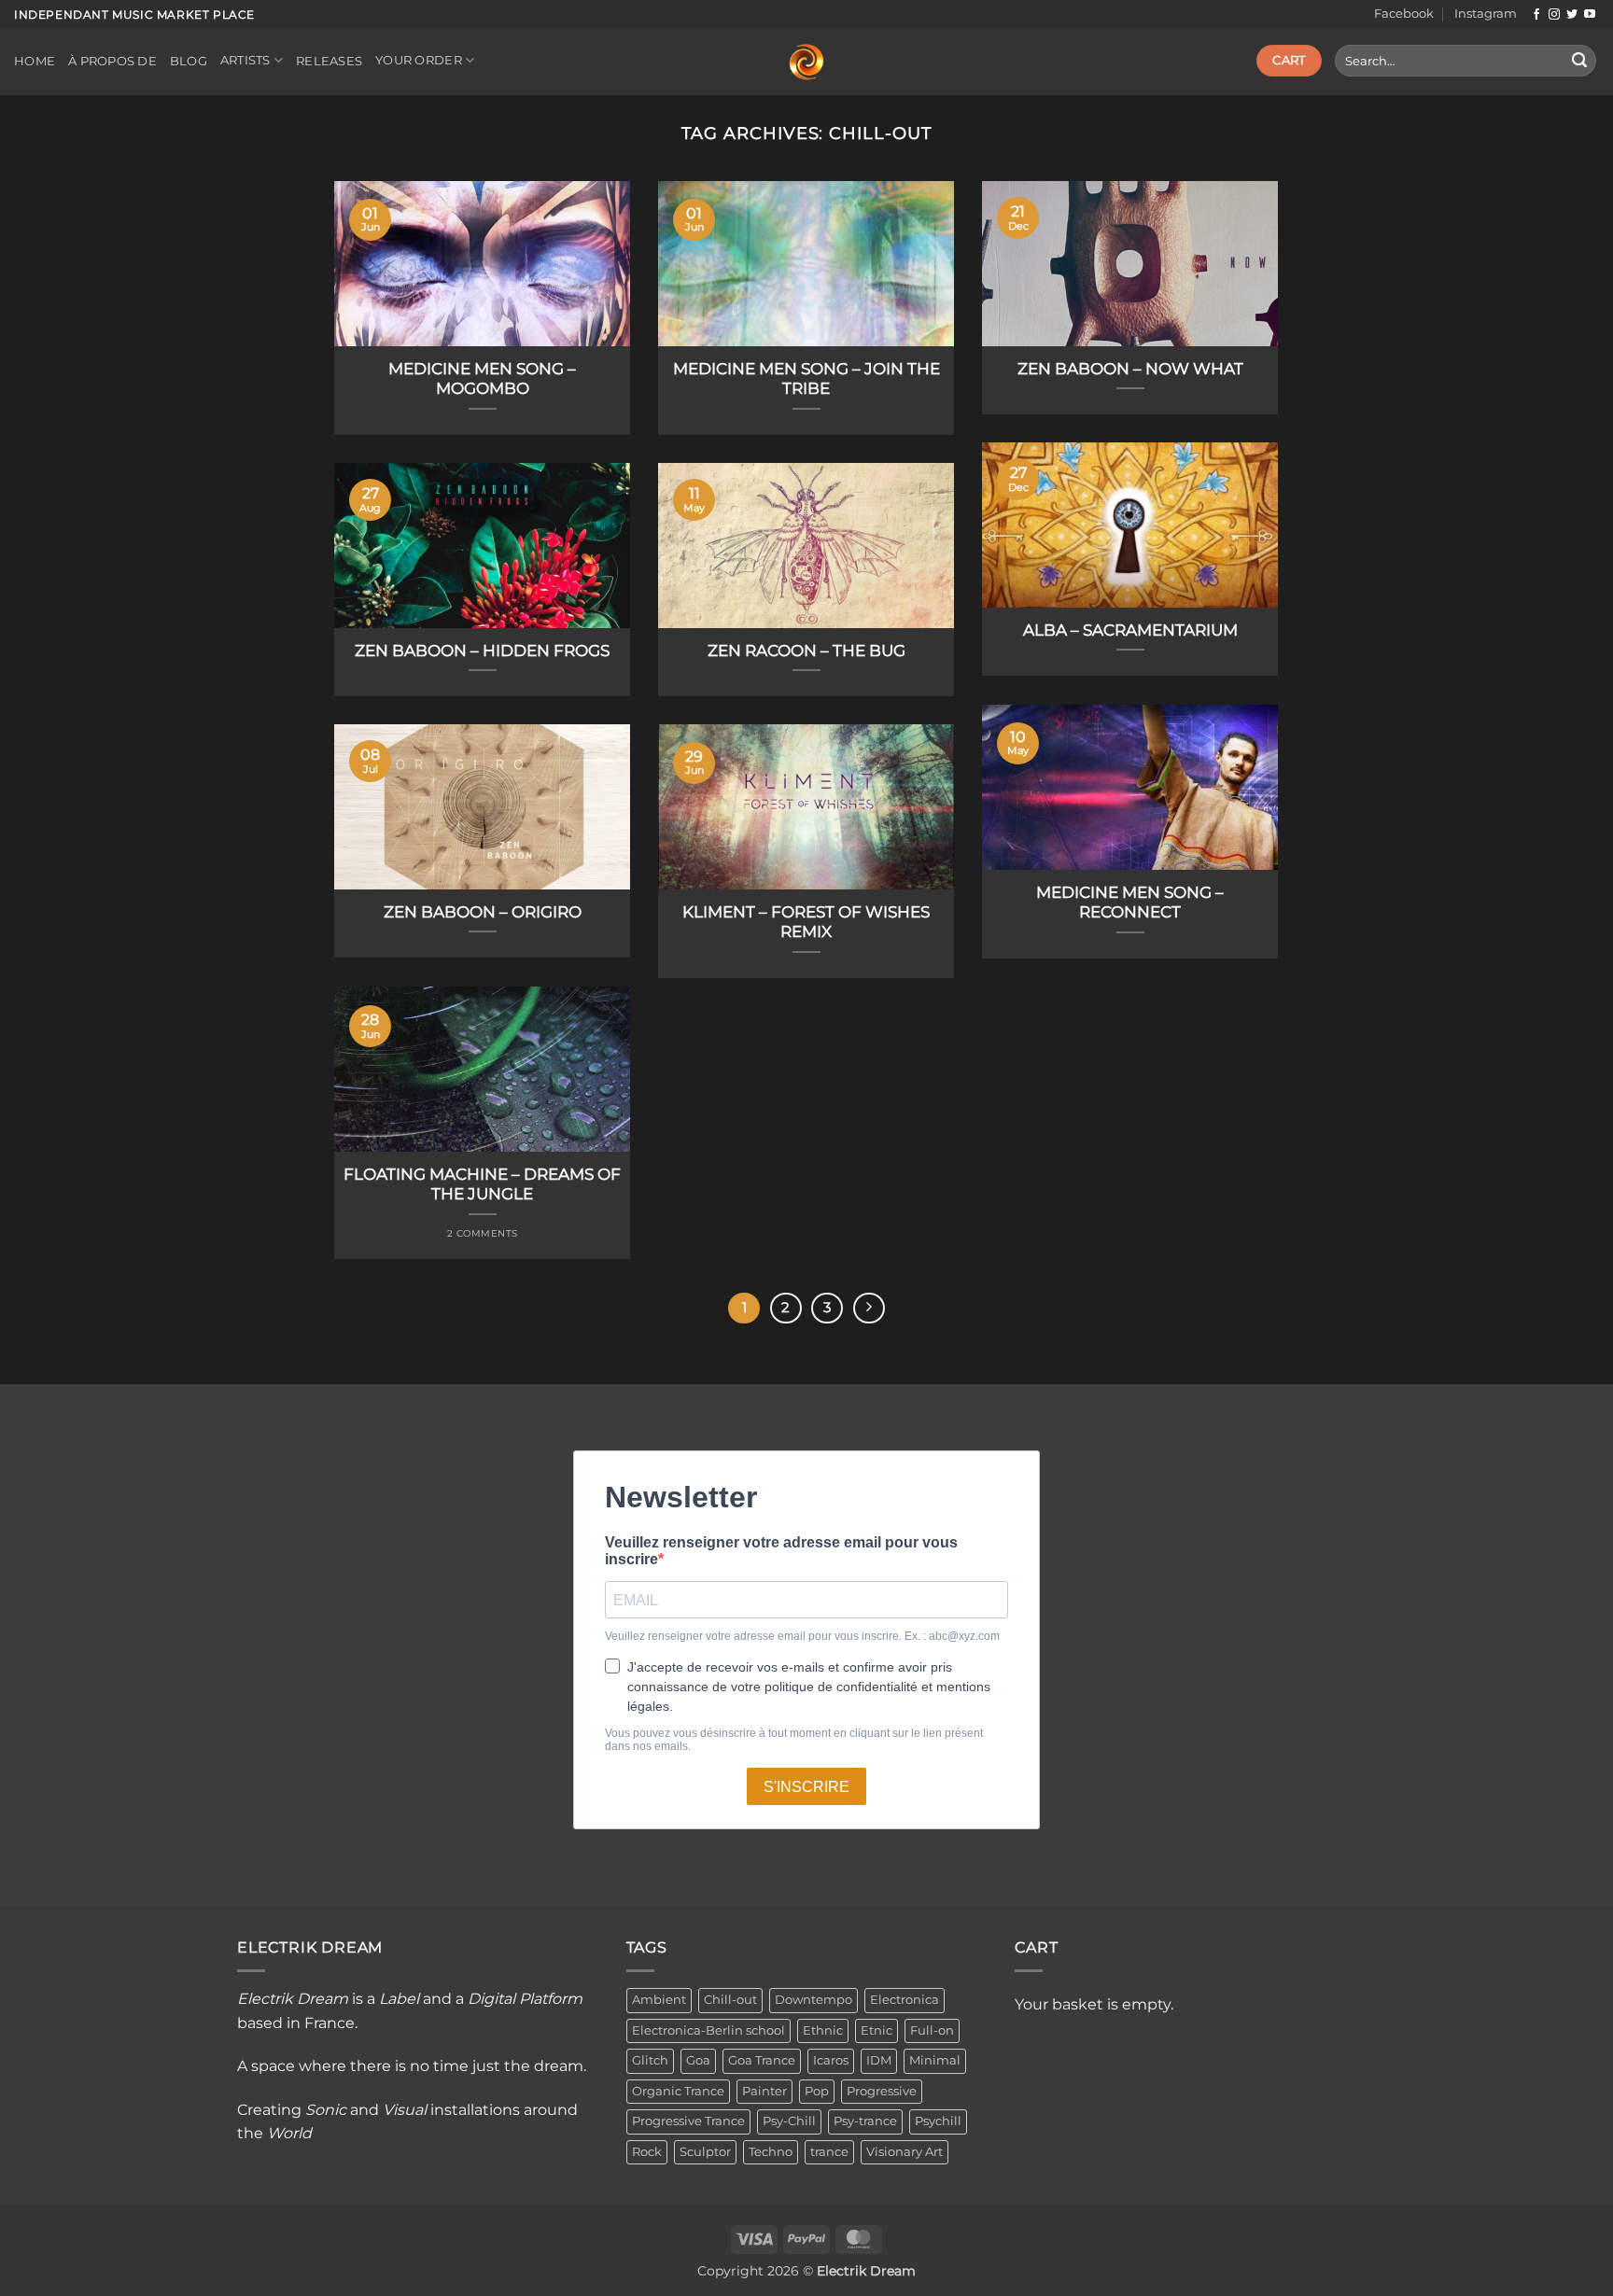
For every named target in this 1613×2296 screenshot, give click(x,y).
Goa (698, 2060)
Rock (647, 2152)
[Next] (869, 1309)
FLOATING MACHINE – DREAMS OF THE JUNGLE (482, 1184)
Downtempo (814, 2000)
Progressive (882, 2091)
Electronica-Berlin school (708, 2030)
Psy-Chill (789, 2121)
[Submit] (1579, 61)
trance (829, 2152)
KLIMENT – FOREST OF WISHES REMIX (806, 922)
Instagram (1486, 14)
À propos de (112, 61)
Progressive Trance (688, 2121)
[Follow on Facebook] (1536, 15)
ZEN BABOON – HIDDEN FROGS (482, 651)
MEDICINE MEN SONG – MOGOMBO (482, 379)
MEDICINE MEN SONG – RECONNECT (1130, 903)
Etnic (877, 2030)
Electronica (905, 2000)
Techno (771, 2152)
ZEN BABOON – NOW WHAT (1130, 369)
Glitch (650, 2060)
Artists (245, 60)
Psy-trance (865, 2121)
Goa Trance (762, 2060)
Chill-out (730, 2000)
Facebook (1404, 14)
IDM (879, 2060)
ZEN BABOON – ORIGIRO (483, 912)
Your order (419, 60)
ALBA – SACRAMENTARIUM (1130, 630)
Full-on (932, 2030)
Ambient (659, 2000)
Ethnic (823, 2030)
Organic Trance (678, 2091)
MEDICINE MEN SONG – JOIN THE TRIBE (806, 379)
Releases (329, 61)
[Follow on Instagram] (1554, 15)
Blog (189, 61)
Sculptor (705, 2152)
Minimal (935, 2060)
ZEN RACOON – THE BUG (806, 651)
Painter (764, 2091)
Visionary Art (905, 2152)
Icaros (831, 2060)
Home (35, 61)
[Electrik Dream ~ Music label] (806, 63)
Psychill (938, 2121)
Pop (817, 2091)
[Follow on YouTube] (1590, 15)
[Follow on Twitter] (1572, 15)
